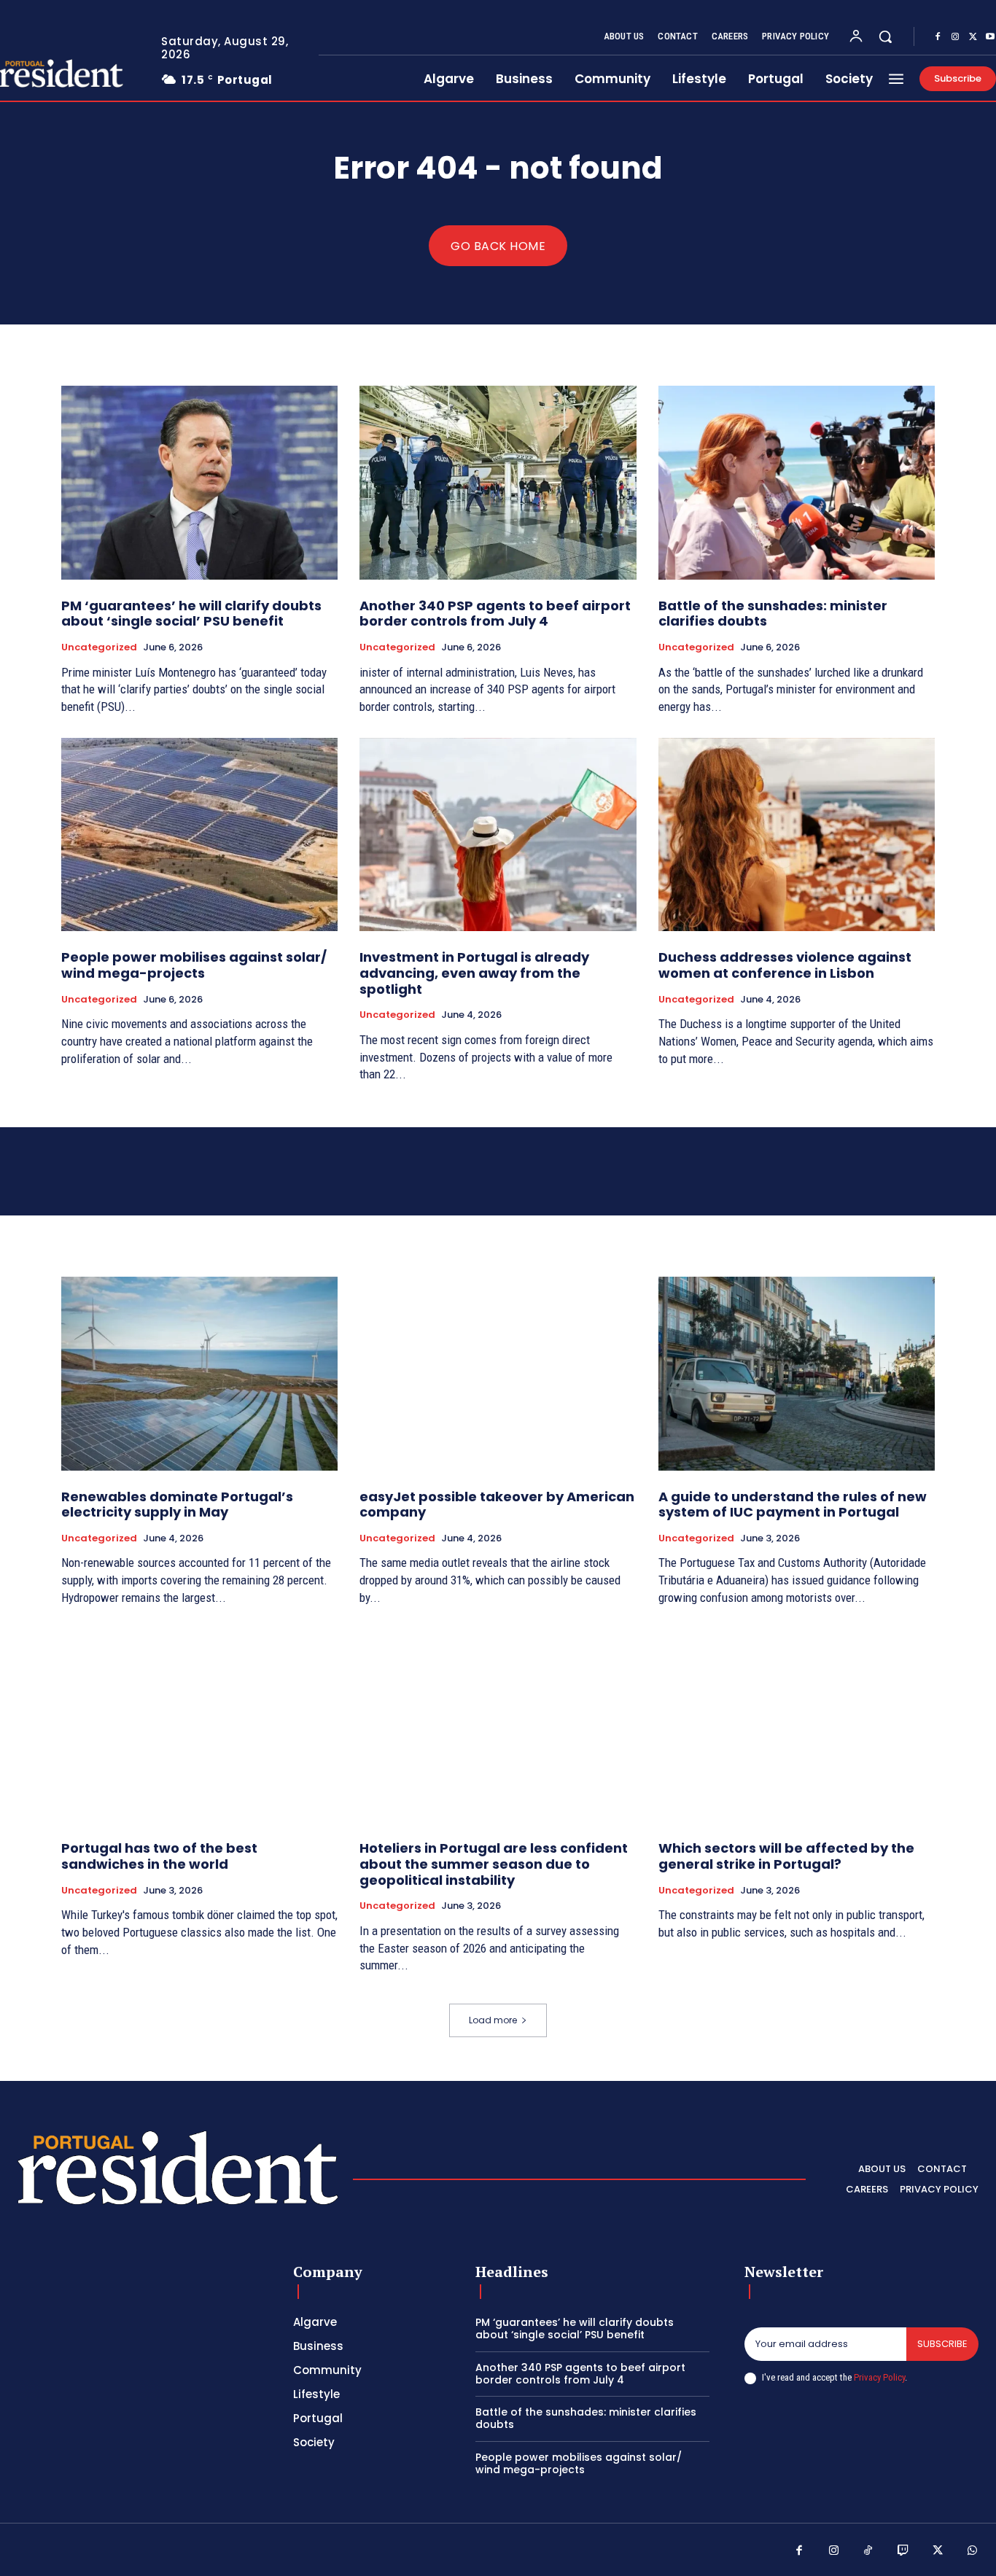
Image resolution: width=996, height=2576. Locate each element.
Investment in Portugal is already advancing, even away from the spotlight (474, 973)
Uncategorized (99, 647)
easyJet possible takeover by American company (497, 1505)
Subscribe (942, 2344)
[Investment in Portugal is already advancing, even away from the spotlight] (498, 835)
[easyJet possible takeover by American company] (498, 1374)
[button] (885, 36)
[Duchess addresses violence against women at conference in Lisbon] (797, 835)
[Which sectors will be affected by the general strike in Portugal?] (797, 1726)
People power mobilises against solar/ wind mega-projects (194, 965)
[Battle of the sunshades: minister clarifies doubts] (797, 483)
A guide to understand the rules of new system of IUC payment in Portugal (793, 1505)
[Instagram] (955, 37)
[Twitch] (903, 2551)
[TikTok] (868, 2551)
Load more (493, 2020)
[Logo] (178, 2175)
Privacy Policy (879, 2377)
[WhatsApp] (973, 2551)
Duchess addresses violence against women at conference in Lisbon (785, 965)
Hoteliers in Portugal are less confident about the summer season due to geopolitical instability (494, 1864)
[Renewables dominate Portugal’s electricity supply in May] (199, 1374)
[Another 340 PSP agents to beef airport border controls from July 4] (498, 483)
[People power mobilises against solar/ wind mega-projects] (199, 835)
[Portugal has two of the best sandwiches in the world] (199, 1726)
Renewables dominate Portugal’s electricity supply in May (177, 1505)
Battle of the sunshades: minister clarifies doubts (773, 614)
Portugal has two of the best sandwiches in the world (159, 1856)
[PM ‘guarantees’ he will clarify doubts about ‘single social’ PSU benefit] (199, 483)
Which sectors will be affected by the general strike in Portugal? (786, 1856)
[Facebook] (938, 37)
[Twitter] (973, 37)
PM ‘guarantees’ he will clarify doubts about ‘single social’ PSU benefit (191, 614)
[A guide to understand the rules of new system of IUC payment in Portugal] (797, 1374)
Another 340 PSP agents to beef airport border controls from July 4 (495, 614)
